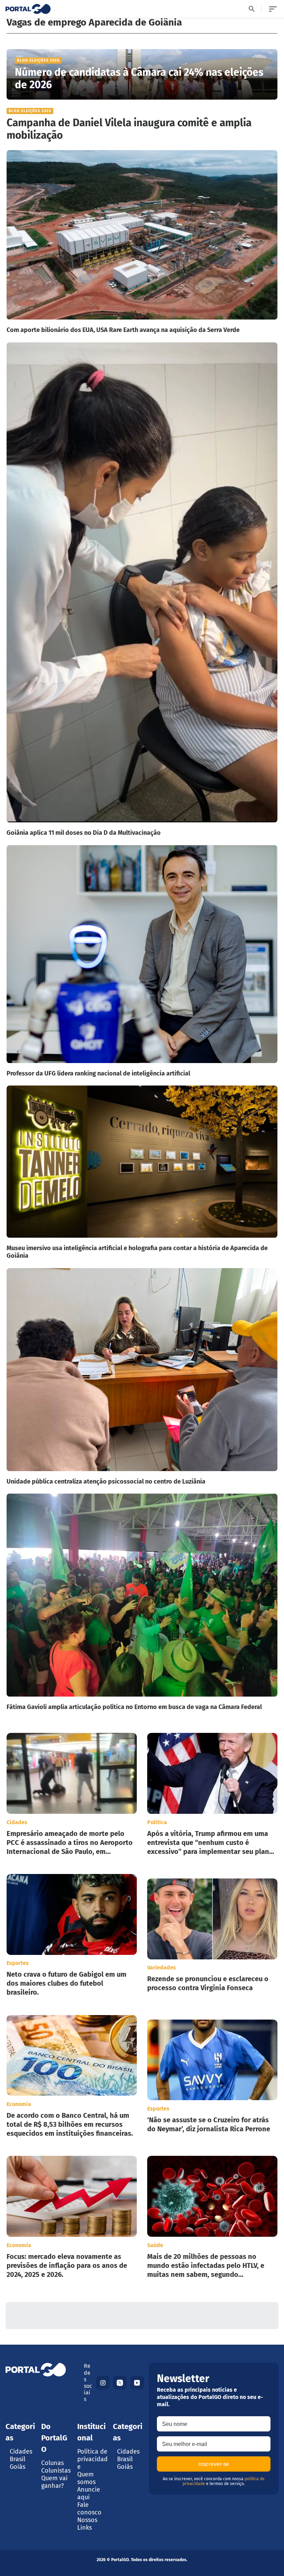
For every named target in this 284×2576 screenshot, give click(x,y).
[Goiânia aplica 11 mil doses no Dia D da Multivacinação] (142, 590)
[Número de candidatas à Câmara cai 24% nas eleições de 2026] (142, 74)
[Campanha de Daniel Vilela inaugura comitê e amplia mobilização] (142, 125)
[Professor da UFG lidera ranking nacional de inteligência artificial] (142, 961)
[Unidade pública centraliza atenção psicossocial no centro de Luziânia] (142, 1377)
